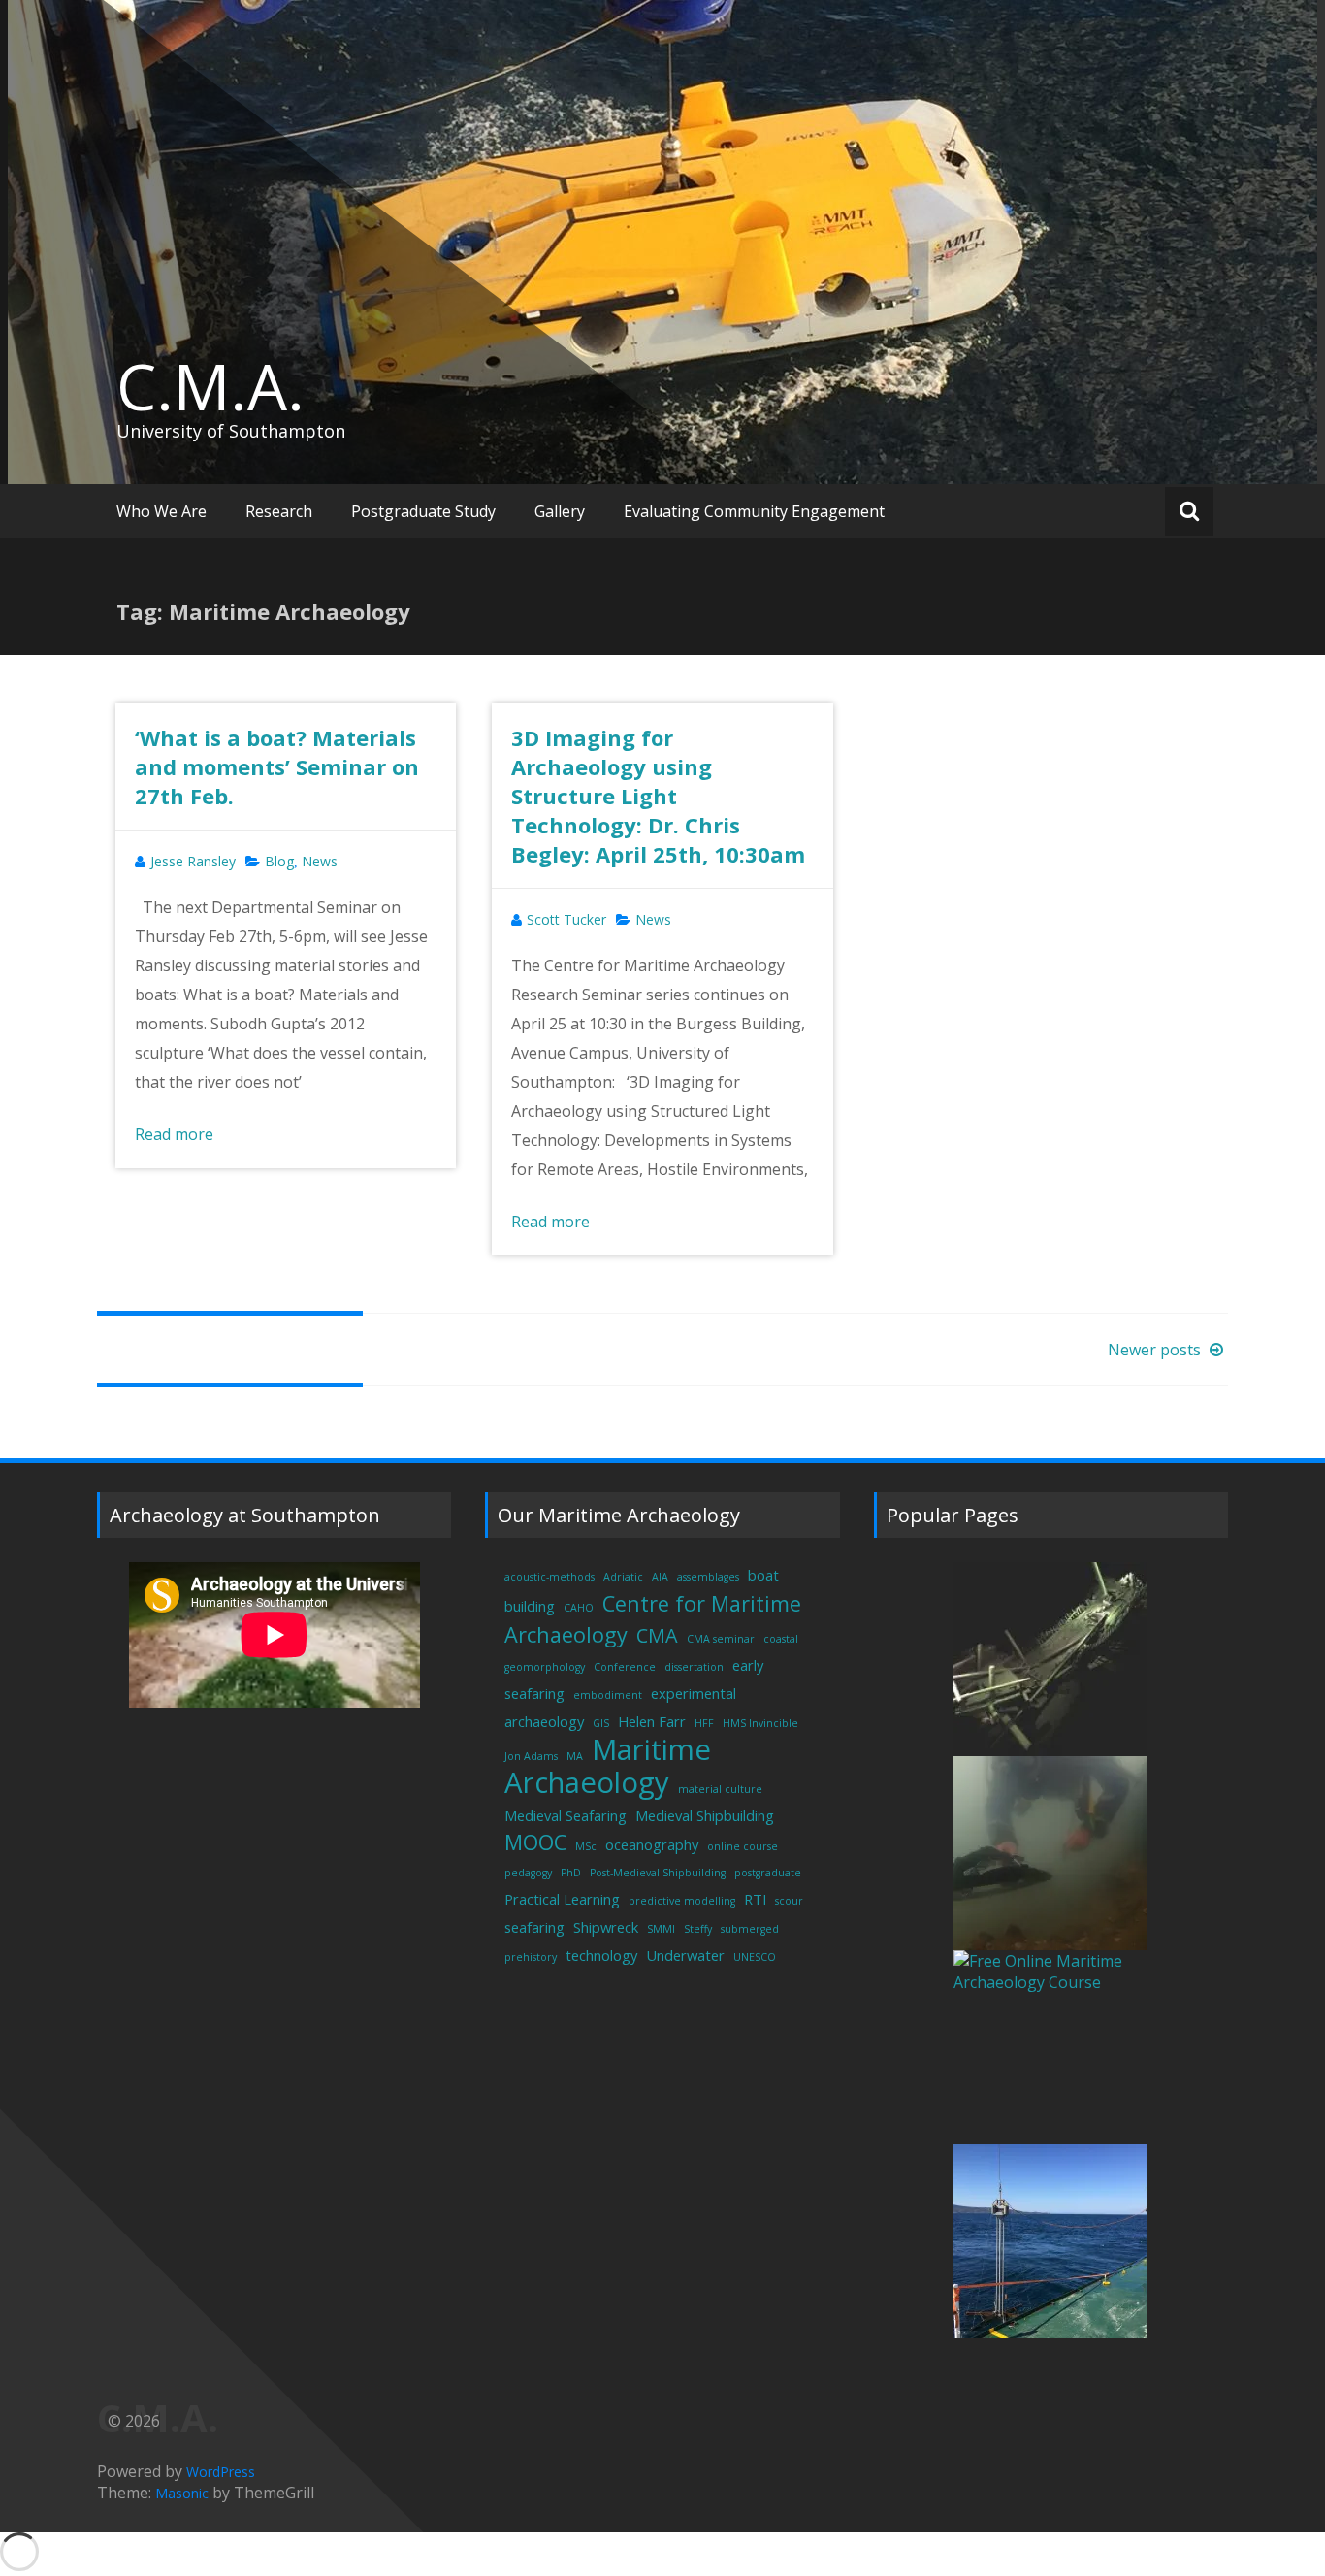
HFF (704, 1723)
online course (743, 1846)
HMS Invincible (760, 1723)
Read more (174, 1134)
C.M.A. (210, 386)
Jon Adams (531, 1756)
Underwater (685, 1955)
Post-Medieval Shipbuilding (658, 1873)
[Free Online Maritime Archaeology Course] (1051, 2047)
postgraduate (768, 1873)
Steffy (698, 1929)
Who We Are (162, 511)
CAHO (579, 1608)
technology (601, 1955)
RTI (755, 1899)
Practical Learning (562, 1899)
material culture (720, 1789)
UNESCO (755, 1957)
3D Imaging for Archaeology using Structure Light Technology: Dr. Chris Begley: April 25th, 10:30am (658, 796)
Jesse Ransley (193, 861)
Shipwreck (606, 1927)
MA (575, 1756)
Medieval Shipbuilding (705, 1815)
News (320, 861)
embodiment (608, 1695)
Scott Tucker (566, 919)
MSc (586, 1846)
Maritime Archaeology (608, 1766)
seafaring (534, 1927)
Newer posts (1156, 1350)
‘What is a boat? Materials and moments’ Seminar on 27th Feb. (277, 766)
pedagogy (528, 1873)
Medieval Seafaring (566, 1815)
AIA (660, 1577)
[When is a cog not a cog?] (1051, 1659)
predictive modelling (682, 1901)
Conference (625, 1667)
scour (789, 1901)
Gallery (560, 511)
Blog (279, 861)
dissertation (694, 1667)
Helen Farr (652, 1721)
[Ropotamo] (1051, 1853)
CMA (657, 1635)
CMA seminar (721, 1639)
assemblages (708, 1577)
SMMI (661, 1929)
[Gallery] (1051, 2241)
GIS (601, 1723)
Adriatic (623, 1577)
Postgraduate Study (423, 511)
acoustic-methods (549, 1577)
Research (279, 511)
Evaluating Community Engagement (754, 511)
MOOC (535, 1842)
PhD (571, 1873)
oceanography (652, 1844)
